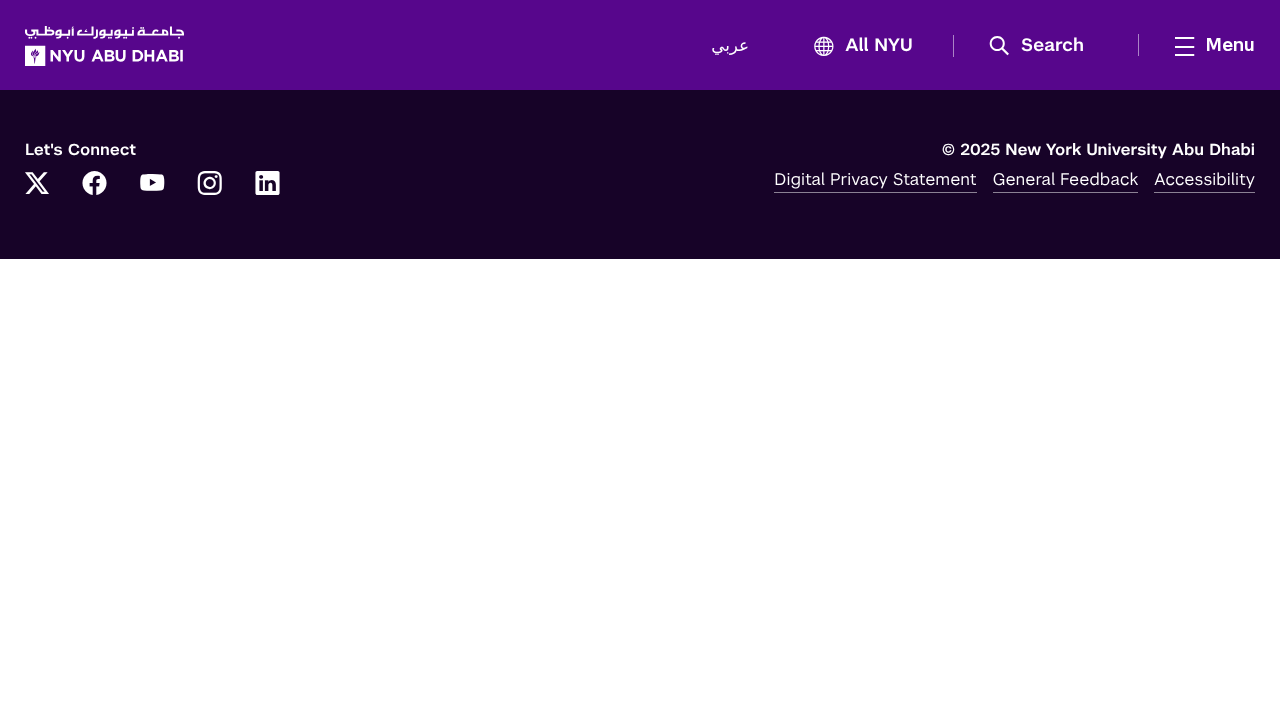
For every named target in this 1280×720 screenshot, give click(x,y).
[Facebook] (95, 185)
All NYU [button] (879, 46)
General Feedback (1066, 179)
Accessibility (1204, 179)
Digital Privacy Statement (875, 179)
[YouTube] (152, 185)
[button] (1043, 46)
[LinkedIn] (268, 185)
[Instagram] (210, 185)
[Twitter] (37, 185)
